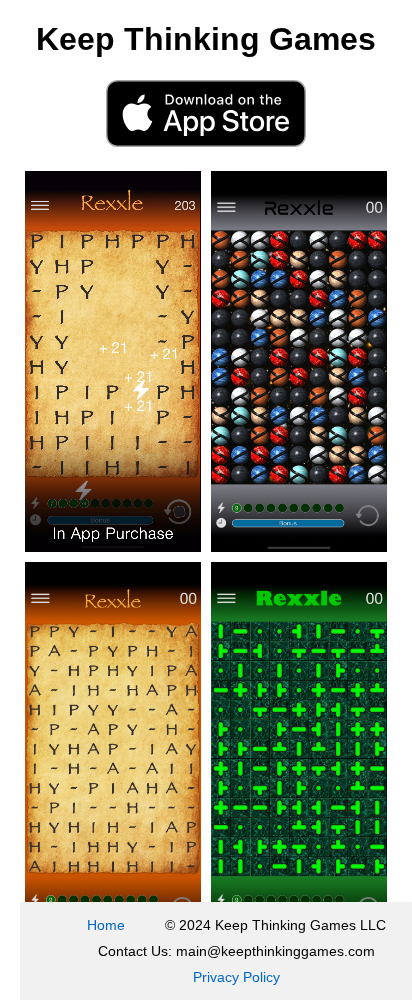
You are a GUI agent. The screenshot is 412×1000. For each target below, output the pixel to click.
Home (106, 925)
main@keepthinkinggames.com (275, 951)
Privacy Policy (236, 977)
